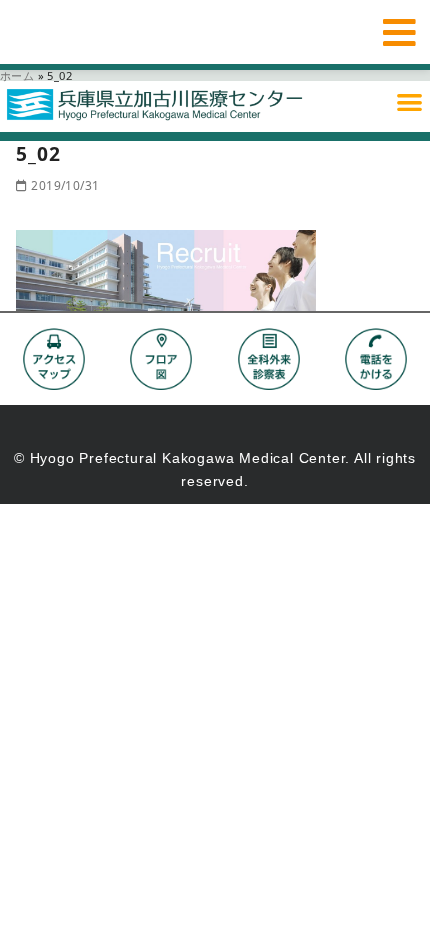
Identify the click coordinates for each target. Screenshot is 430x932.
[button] (409, 101)
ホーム (17, 75)
